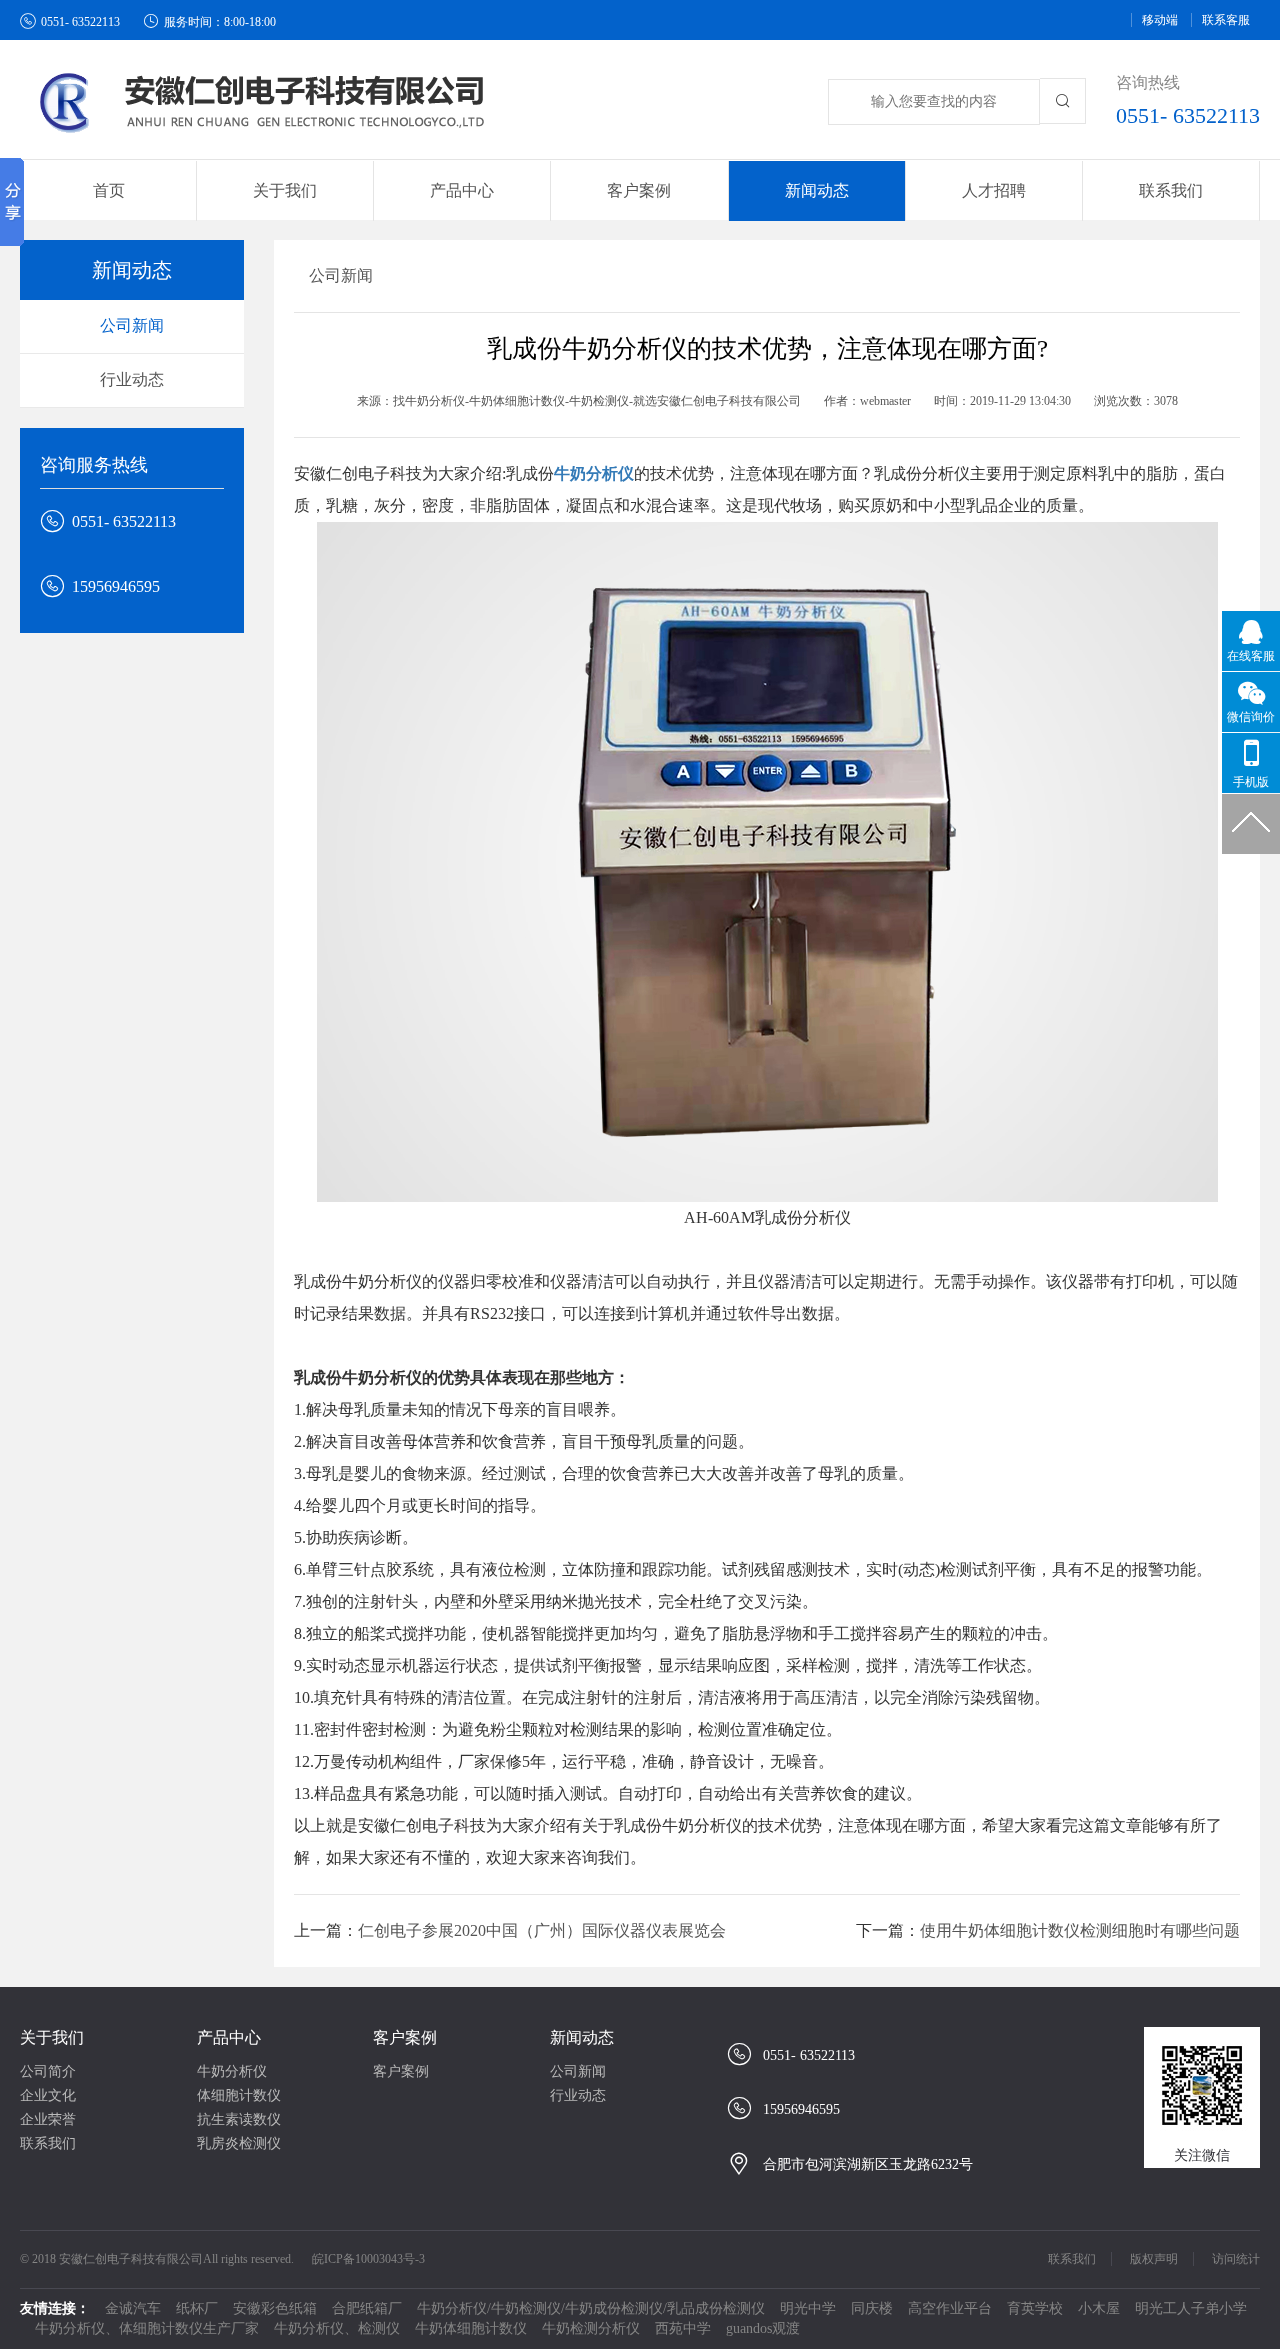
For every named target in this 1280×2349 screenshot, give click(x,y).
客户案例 (405, 2037)
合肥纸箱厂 (367, 2308)
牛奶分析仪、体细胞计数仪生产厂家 (147, 2328)
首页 (109, 190)
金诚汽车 (133, 2308)
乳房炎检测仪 (239, 2143)
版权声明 (1154, 2259)
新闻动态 (582, 2037)
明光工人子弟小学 (1191, 2308)
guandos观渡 (763, 2328)
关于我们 (52, 2037)
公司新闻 (132, 325)
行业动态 (132, 379)
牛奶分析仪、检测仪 (337, 2328)
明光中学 (808, 2308)
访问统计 (1236, 2259)
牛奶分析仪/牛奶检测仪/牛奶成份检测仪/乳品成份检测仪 (591, 2308)
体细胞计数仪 (239, 2095)
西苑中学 (683, 2328)
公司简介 (48, 2071)
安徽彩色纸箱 (275, 2308)
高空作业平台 (950, 2308)
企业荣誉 (48, 2119)
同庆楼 (872, 2308)
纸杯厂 (197, 2308)
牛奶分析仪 (232, 2071)
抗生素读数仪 (239, 2119)
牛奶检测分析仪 (591, 2328)
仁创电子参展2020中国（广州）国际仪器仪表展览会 (542, 1930)
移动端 (1160, 20)
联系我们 (1171, 190)
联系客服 (1226, 20)
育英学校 (1035, 2308)
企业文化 (48, 2095)
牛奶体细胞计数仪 (471, 2328)
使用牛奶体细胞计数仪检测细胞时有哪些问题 (1080, 1930)
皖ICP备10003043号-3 (368, 2259)
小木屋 (1099, 2308)
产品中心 (229, 2037)
